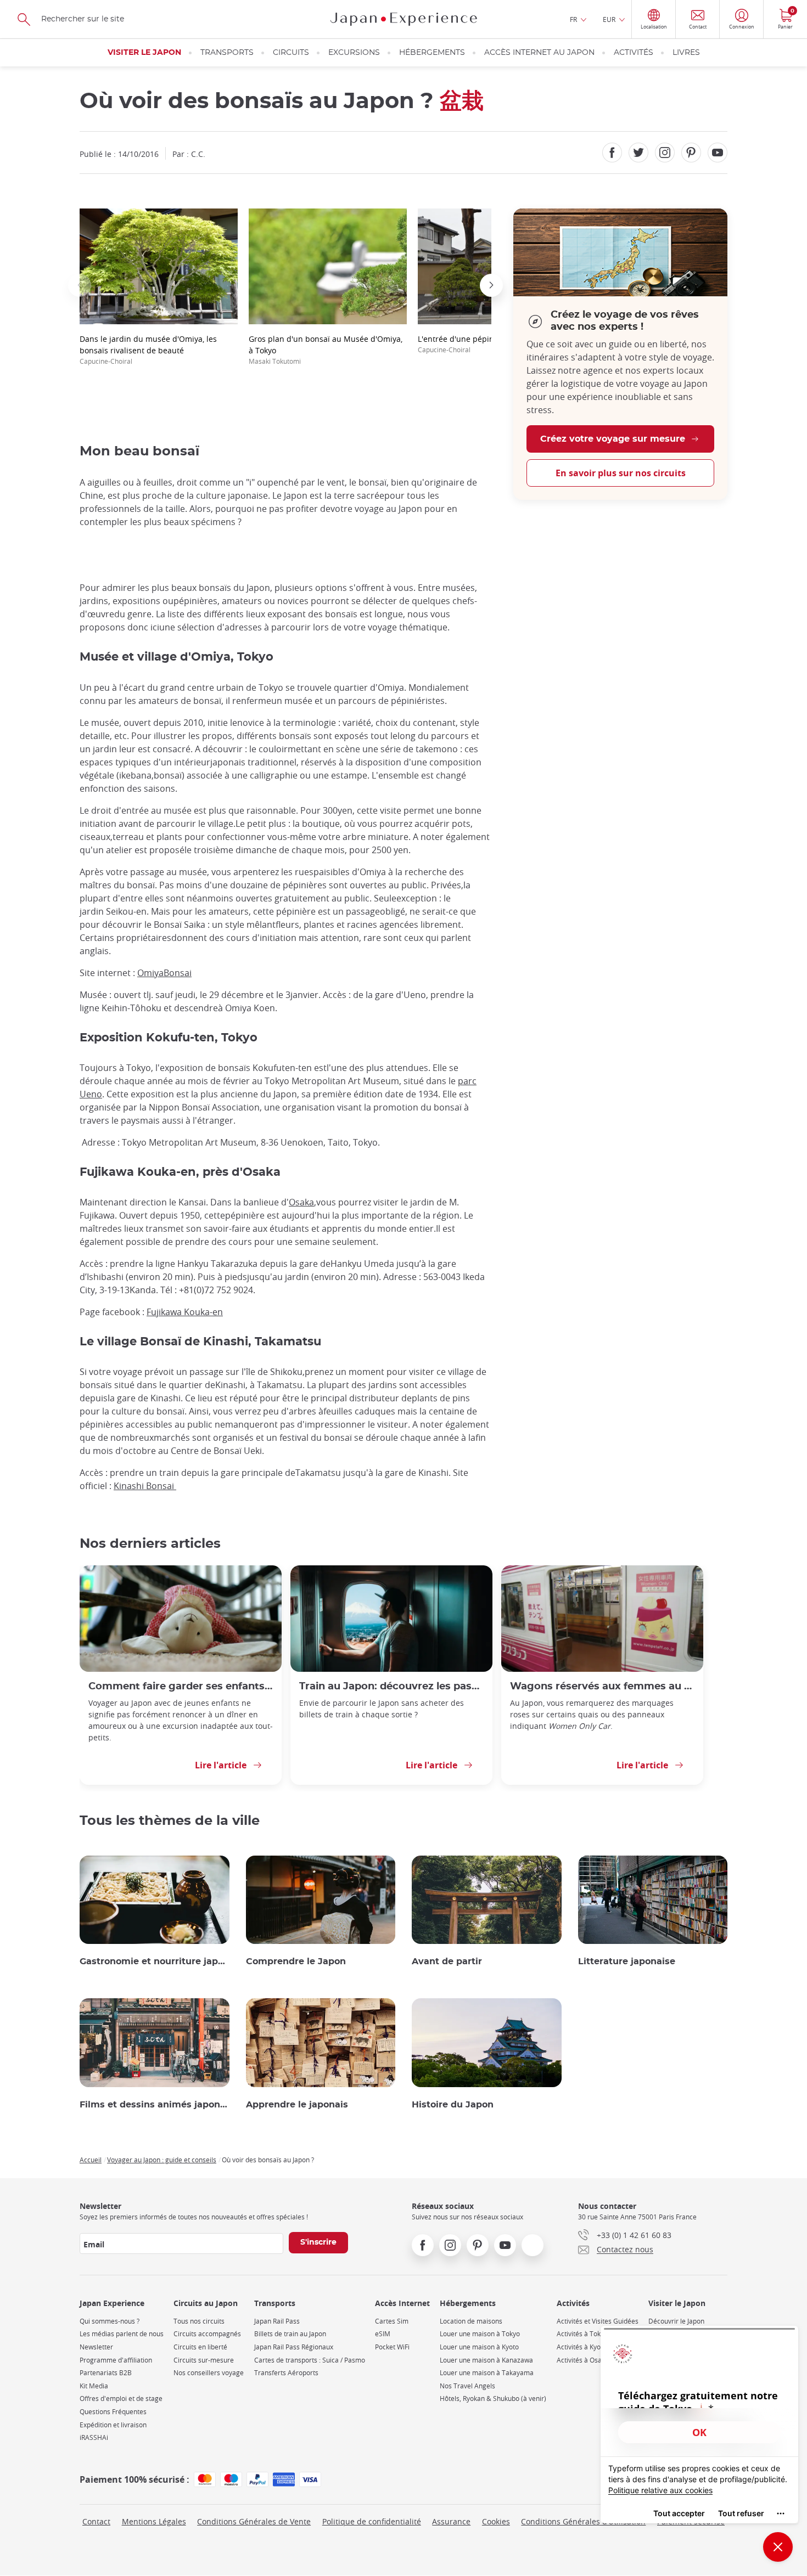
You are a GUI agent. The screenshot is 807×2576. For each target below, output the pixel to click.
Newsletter (96, 2347)
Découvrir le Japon (676, 2321)
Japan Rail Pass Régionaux (294, 2347)
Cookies (496, 2521)
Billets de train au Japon (290, 2334)
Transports (227, 53)
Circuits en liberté (200, 2347)
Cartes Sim (392, 2321)
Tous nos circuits (199, 2321)
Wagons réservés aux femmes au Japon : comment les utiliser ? (602, 1686)
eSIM (383, 2334)
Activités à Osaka (583, 2360)
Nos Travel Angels (467, 2386)
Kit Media (94, 2386)
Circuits (291, 53)
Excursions (354, 53)
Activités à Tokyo (582, 2334)
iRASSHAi (94, 2437)
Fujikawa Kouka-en (185, 1312)
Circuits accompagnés (207, 2334)
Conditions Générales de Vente (254, 2521)
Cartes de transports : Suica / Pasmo (310, 2360)
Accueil (91, 2160)
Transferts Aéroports (286, 2373)
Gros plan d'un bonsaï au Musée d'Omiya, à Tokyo (326, 350)
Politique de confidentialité (372, 2521)
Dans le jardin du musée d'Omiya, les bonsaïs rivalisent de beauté (148, 350)
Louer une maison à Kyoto (479, 2347)
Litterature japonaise (627, 1961)
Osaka (301, 1202)
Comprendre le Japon (296, 1961)
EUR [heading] (609, 19)
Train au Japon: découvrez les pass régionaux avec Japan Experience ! (391, 1686)
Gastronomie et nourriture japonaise (155, 1961)
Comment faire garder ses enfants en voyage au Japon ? (181, 1686)
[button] (80, 285)
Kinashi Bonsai (145, 1486)
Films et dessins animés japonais (155, 2105)
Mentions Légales (154, 2521)
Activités (634, 53)
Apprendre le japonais (297, 2105)
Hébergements (432, 53)
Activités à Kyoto (582, 2347)
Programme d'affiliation (116, 2360)
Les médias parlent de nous (122, 2334)
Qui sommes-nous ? (110, 2321)
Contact (96, 2521)
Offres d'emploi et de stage (121, 2399)
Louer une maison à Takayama (487, 2373)
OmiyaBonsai (164, 973)
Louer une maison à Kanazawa (486, 2360)
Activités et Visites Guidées (598, 2321)
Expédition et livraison (113, 2425)
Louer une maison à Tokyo (480, 2334)
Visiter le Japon (144, 53)
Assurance (451, 2521)
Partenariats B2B (106, 2373)
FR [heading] (573, 19)
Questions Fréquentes (113, 2412)
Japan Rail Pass (277, 2321)
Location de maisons (471, 2321)
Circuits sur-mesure (204, 2360)
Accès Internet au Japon (539, 53)
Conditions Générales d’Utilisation (583, 2521)
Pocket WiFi (392, 2347)
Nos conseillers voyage (209, 2373)
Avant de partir (447, 1961)
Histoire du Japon (453, 2105)
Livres (686, 53)
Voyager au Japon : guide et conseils (162, 2160)
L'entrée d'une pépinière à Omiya (479, 344)
